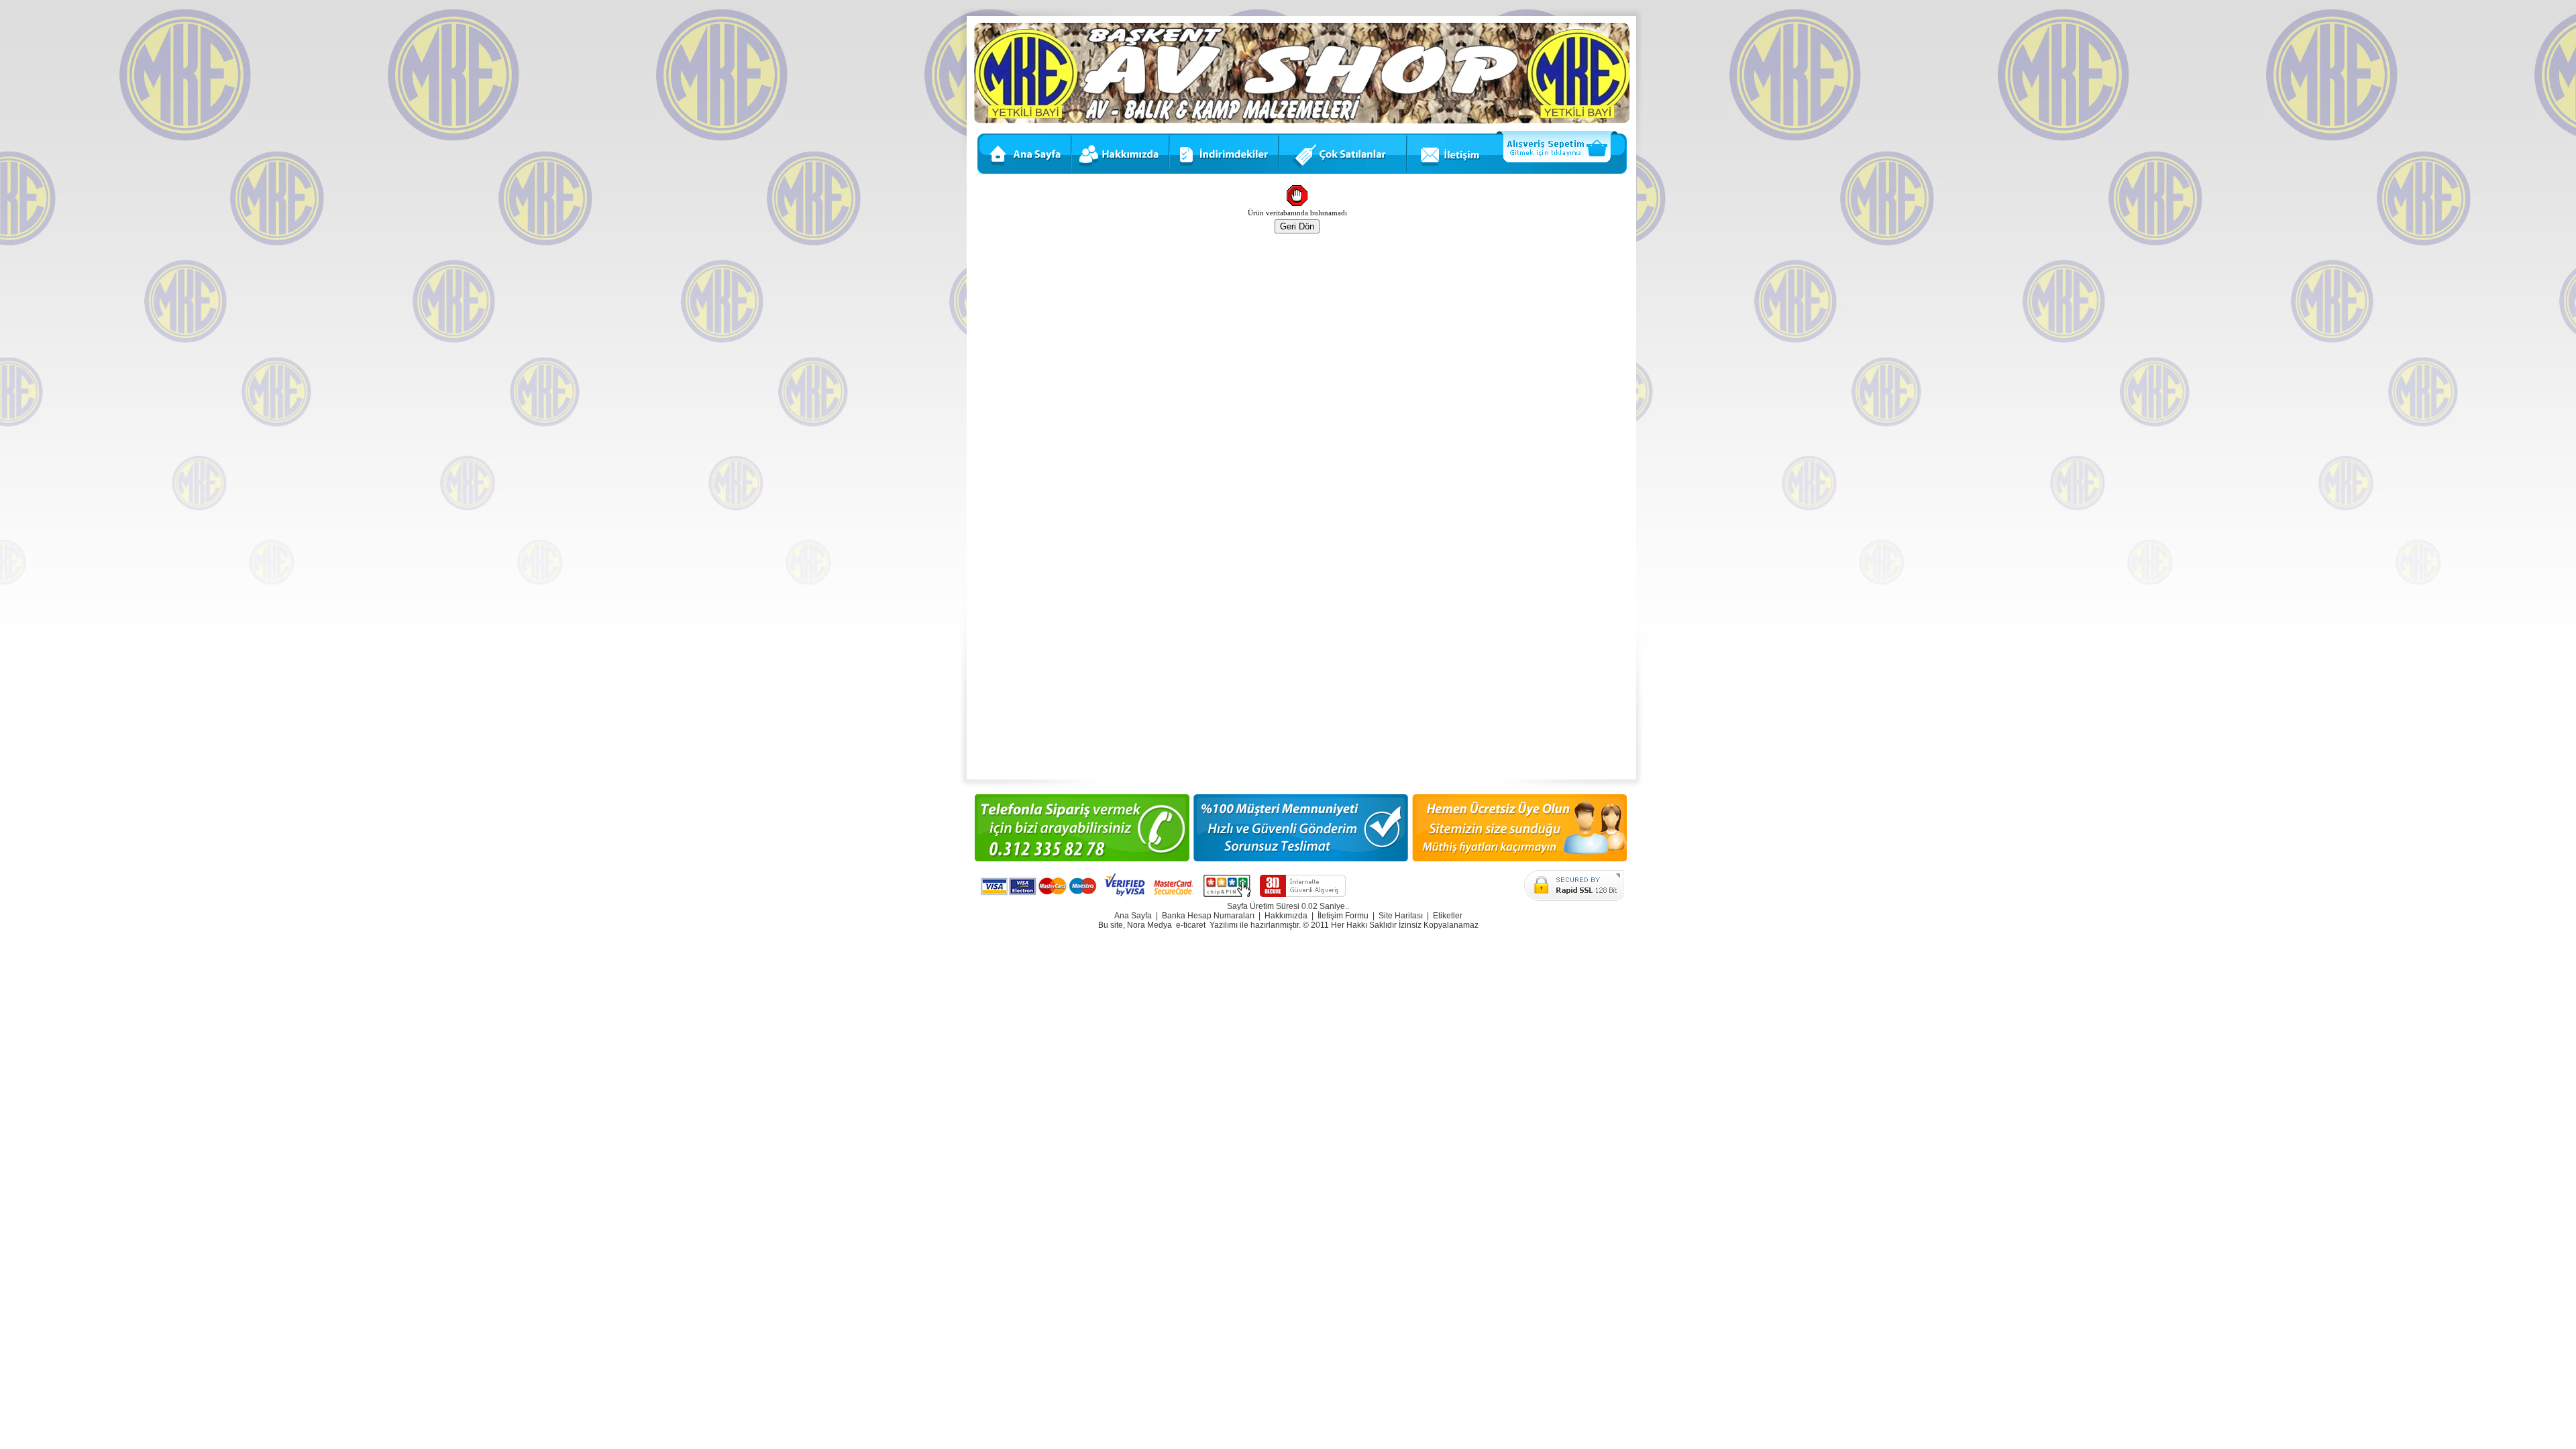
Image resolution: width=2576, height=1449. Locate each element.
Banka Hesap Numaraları (1208, 916)
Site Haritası (1401, 916)
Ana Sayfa (1133, 916)
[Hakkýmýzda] (1122, 172)
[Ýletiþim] (1451, 172)
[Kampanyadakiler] (1344, 172)
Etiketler (1448, 916)
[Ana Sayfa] (1023, 172)
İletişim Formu (1343, 916)
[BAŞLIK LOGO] (1302, 121)
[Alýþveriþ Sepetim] (1562, 172)
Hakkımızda (1286, 916)
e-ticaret (1191, 925)
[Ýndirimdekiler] (1225, 172)
